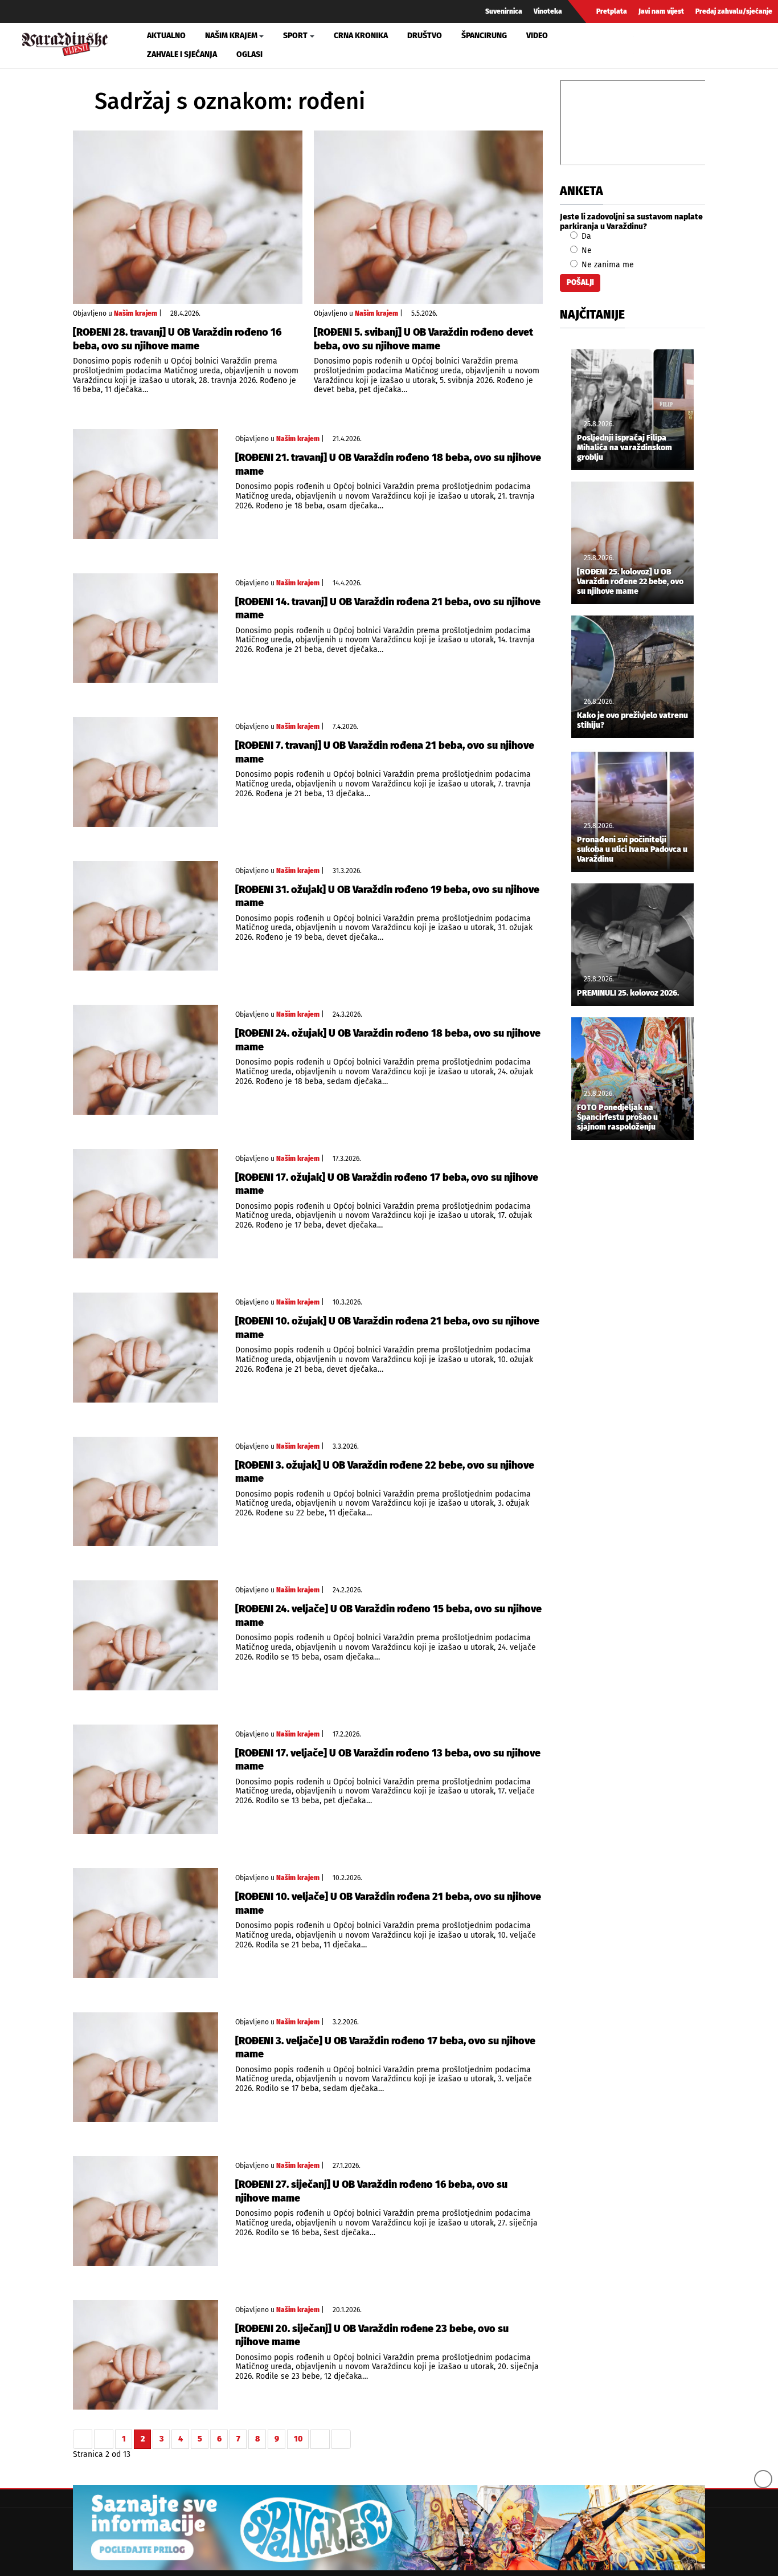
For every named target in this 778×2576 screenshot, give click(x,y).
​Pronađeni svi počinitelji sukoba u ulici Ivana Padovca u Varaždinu (632, 850)
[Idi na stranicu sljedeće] (320, 2439)
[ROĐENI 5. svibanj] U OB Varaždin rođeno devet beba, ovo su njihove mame (423, 339)
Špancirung (484, 36)
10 (298, 2439)
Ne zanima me (607, 265)
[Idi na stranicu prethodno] (104, 2439)
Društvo (425, 36)
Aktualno (166, 36)
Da (585, 236)
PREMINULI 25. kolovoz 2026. (628, 993)
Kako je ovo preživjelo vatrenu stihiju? (632, 721)
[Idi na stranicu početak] (83, 2439)
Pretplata (612, 11)
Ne (585, 250)
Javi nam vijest (661, 11)
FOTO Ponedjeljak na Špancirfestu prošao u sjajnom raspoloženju (617, 1118)
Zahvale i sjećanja (182, 54)
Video (537, 36)
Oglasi (249, 54)
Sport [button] (295, 36)
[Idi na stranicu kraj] (341, 2439)
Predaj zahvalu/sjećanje (734, 11)
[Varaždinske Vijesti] (65, 42)
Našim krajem (136, 313)
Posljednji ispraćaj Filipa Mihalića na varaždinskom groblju (625, 448)
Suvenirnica (504, 11)
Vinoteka (548, 11)
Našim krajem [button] (231, 36)
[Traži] (644, 45)
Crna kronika (361, 36)
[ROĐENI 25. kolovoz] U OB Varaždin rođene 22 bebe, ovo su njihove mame (630, 582)
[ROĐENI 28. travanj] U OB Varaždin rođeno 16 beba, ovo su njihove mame (177, 339)
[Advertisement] (632, 1338)
